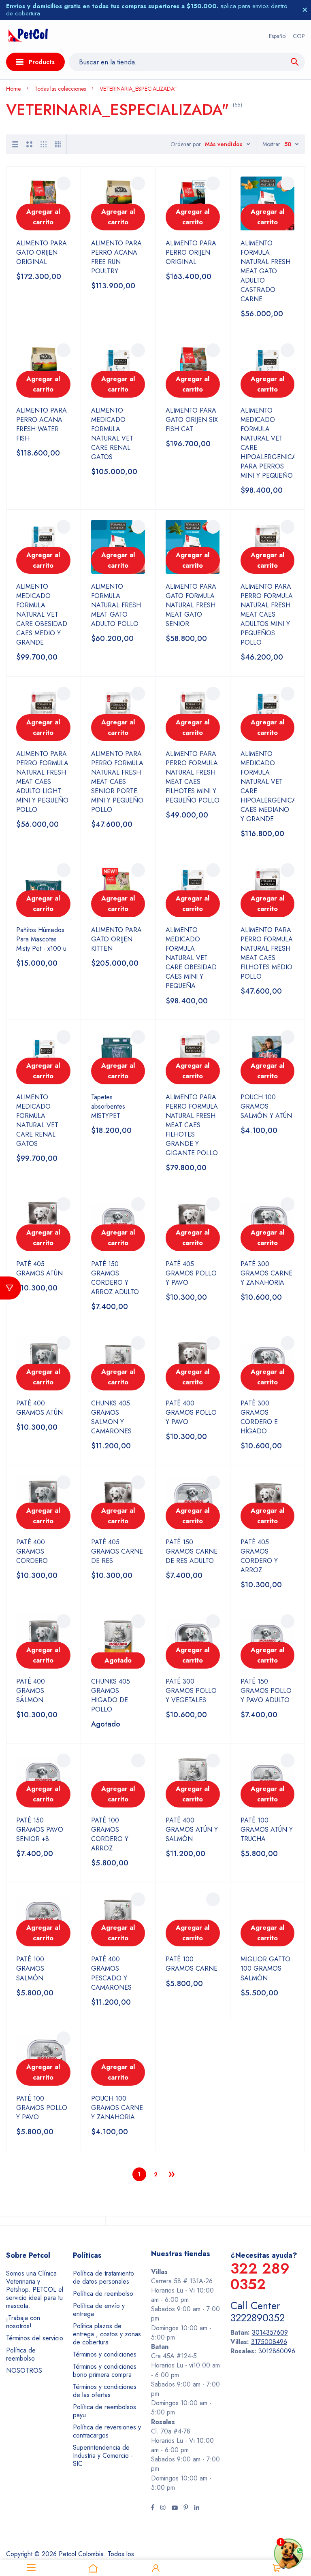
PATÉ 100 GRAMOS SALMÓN (30, 1968)
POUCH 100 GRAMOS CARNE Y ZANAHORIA (117, 2108)
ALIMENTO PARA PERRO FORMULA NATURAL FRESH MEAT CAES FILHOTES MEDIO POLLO (267, 953)
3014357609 (270, 2332)
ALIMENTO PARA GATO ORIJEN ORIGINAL (42, 252)
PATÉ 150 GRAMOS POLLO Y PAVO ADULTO (266, 1691)
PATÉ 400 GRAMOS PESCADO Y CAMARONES (111, 1973)
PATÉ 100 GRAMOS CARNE (192, 1964)
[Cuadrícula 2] (29, 144)
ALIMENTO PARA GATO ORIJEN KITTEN (116, 939)
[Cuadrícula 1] (15, 144)
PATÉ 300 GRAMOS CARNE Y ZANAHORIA (266, 1273)
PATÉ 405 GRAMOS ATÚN (39, 1269)
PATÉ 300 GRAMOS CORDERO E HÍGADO (259, 1417)
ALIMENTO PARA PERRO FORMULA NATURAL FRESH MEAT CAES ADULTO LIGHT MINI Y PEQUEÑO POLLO (42, 782)
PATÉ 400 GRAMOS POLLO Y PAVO (191, 1413)
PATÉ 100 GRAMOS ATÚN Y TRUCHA (267, 1830)
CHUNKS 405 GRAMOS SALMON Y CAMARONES (111, 1417)
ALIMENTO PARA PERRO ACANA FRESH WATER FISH (42, 424)
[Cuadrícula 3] (44, 144)
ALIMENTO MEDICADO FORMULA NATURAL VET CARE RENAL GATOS (112, 434)
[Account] (155, 2568)
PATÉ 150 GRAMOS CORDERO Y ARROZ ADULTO (115, 1278)
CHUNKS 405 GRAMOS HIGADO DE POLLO (111, 1695)
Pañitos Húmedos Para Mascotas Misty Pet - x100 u (41, 939)
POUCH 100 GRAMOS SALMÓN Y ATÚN (266, 1106)
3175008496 (269, 2342)
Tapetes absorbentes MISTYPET (108, 1106)
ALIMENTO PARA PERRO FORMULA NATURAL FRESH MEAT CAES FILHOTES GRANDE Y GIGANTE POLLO (192, 1125)
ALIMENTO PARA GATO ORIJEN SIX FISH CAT (192, 420)
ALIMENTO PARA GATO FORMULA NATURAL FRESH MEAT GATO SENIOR (191, 605)
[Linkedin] (197, 2508)
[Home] (94, 2568)
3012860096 (277, 2351)
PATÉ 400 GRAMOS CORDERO (32, 1551)
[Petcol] (28, 36)
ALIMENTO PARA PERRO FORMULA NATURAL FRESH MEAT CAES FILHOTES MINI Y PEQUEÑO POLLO (193, 777)
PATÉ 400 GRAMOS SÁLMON (31, 1691)
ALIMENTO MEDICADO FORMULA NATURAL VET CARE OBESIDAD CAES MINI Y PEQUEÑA (191, 958)
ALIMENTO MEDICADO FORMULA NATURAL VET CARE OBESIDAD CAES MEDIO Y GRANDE (42, 614)
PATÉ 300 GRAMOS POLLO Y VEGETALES (191, 1691)
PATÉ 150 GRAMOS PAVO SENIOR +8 (40, 1830)
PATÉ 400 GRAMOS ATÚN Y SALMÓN (192, 1830)
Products (42, 62)
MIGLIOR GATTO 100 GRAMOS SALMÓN (265, 1968)
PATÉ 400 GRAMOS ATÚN (39, 1408)
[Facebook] (153, 2508)
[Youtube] (175, 2508)
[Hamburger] (31, 2568)
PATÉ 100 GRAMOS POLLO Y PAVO (42, 2108)
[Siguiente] (172, 2174)
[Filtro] (11, 1288)
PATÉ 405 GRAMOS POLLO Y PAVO (191, 1273)
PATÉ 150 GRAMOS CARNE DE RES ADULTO (192, 1551)
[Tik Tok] (186, 2508)
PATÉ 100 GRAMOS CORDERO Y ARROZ (110, 1834)
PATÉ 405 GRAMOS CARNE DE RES (117, 1551)
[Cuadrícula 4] (58, 144)
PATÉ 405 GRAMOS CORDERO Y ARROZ (259, 1556)
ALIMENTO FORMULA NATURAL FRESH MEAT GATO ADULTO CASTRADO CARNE (265, 271)
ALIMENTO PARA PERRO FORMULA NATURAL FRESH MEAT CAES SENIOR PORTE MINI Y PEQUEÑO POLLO (117, 782)
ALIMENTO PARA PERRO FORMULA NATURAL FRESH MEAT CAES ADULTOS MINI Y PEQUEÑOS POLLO (267, 614)
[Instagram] (163, 2508)
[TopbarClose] (305, 10)
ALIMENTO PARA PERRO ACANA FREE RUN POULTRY (116, 257)
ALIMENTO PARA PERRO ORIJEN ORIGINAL (191, 252)
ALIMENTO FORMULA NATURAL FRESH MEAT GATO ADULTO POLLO (116, 605)
